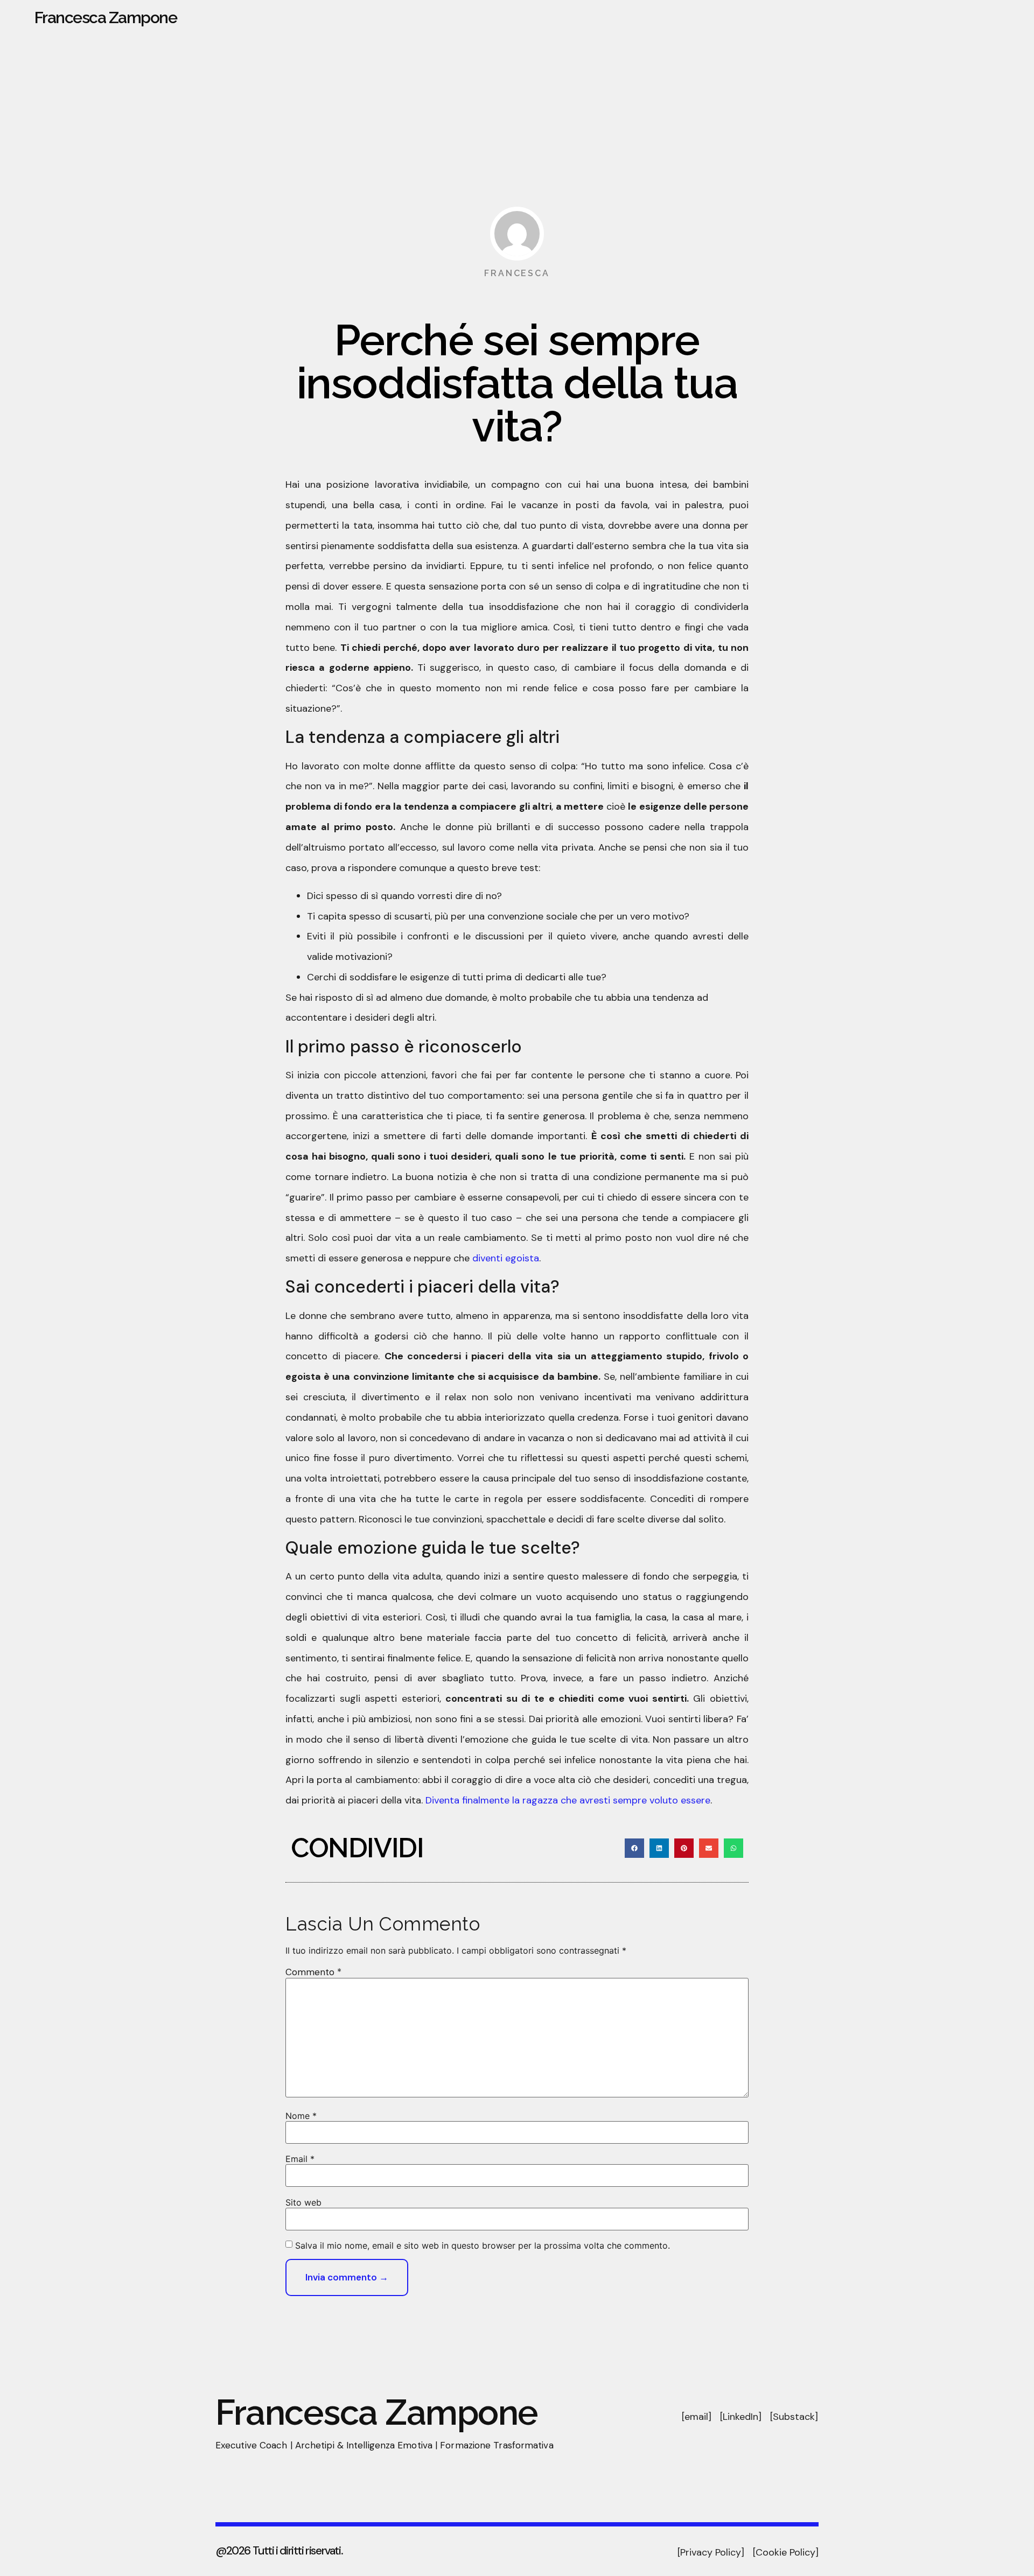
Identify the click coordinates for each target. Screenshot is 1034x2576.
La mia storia (850, 18)
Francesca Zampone (106, 17)
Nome (301, 2116)
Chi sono (784, 18)
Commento (313, 1972)
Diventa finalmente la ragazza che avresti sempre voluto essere (568, 1800)
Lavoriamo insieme (938, 18)
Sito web (303, 2202)
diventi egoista (506, 1258)
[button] (634, 1848)
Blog (1009, 18)
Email (300, 2159)
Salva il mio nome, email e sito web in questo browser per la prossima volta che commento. (483, 2245)
